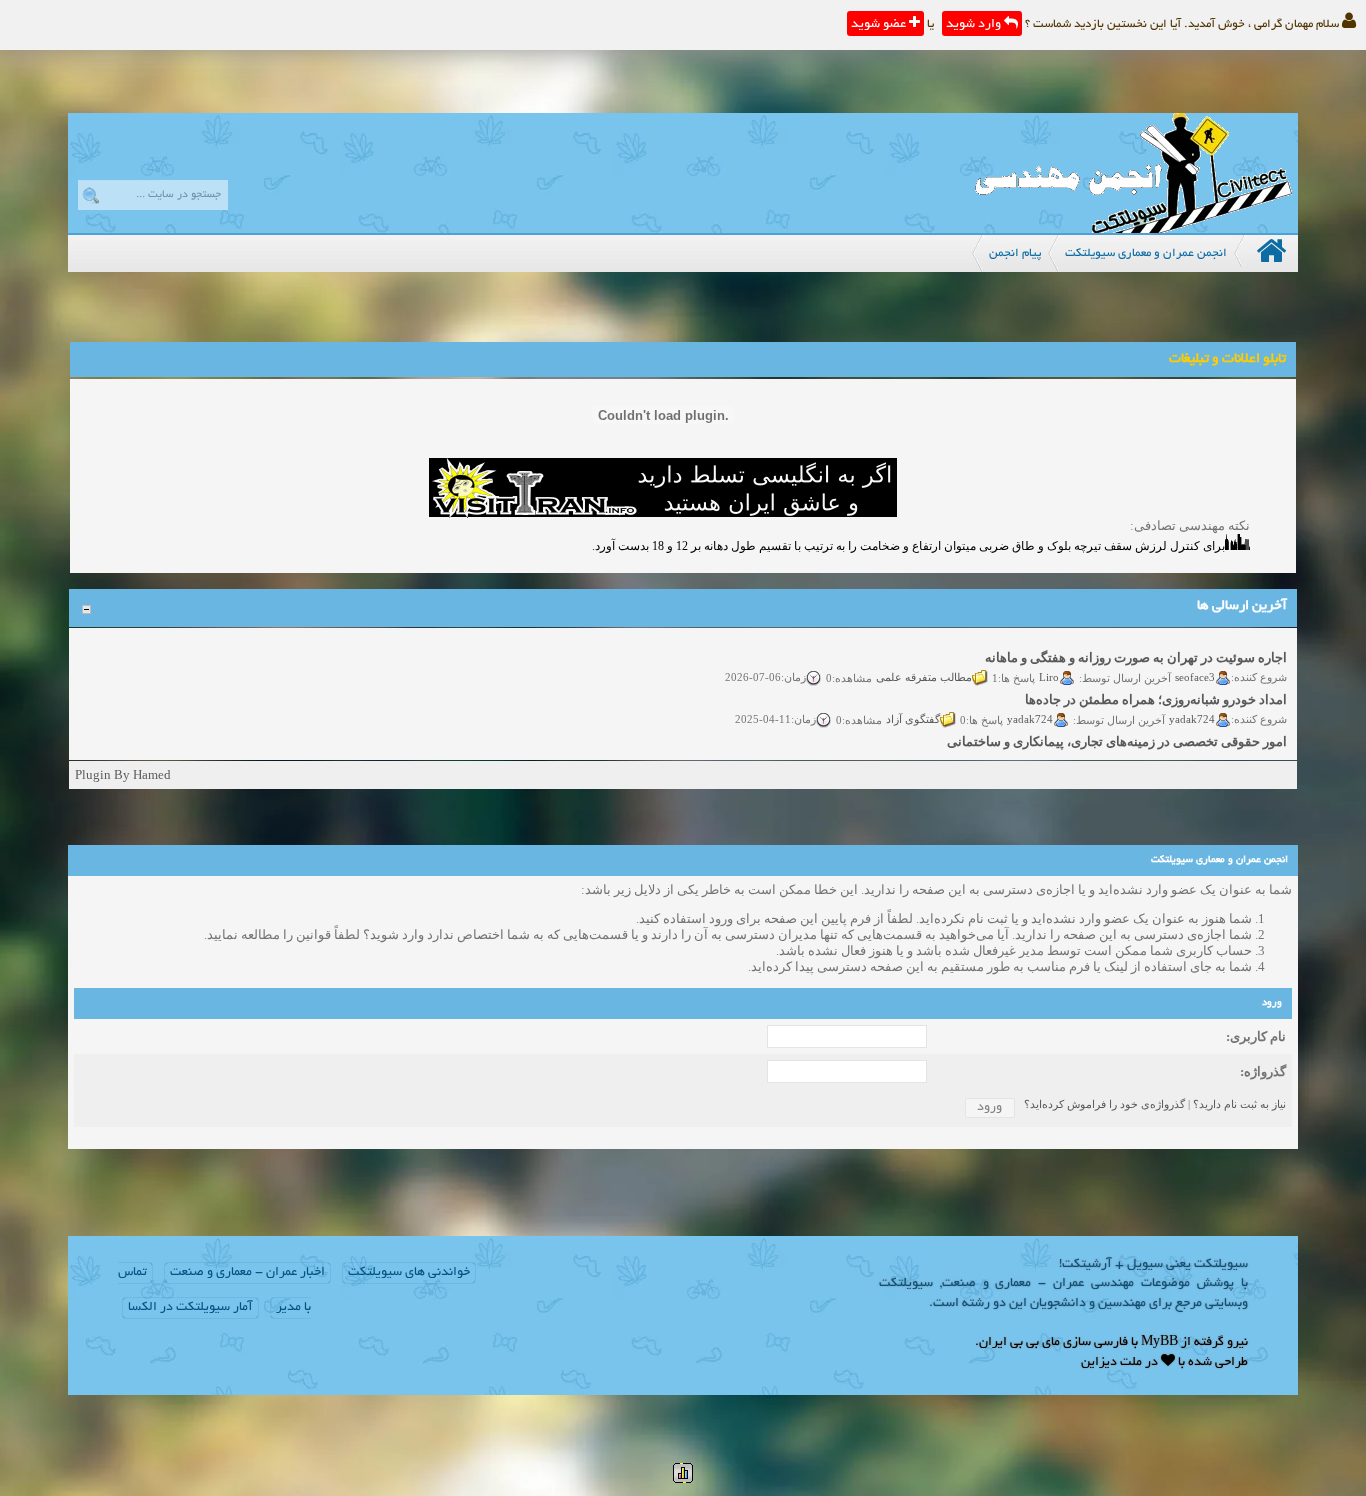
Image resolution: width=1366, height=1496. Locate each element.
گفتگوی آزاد (914, 710)
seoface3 (1196, 668)
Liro (1050, 668)
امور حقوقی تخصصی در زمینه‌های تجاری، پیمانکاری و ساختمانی (1118, 733)
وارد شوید (975, 25)
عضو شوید (880, 25)
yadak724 (1193, 710)
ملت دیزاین (1111, 1363)
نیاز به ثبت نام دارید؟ (1239, 1104)
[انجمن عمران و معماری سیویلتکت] (1133, 228)
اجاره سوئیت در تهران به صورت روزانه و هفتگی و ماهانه (1137, 649)
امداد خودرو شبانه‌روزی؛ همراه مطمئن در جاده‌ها (1157, 691)
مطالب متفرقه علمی (925, 668)
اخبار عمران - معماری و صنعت (247, 1273)
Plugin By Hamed (123, 774)
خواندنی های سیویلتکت (409, 1273)
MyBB (1159, 1343)
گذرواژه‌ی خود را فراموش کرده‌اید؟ (1104, 1104)
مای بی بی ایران (1019, 1343)
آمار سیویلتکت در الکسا (190, 1308)
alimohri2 (1193, 752)
